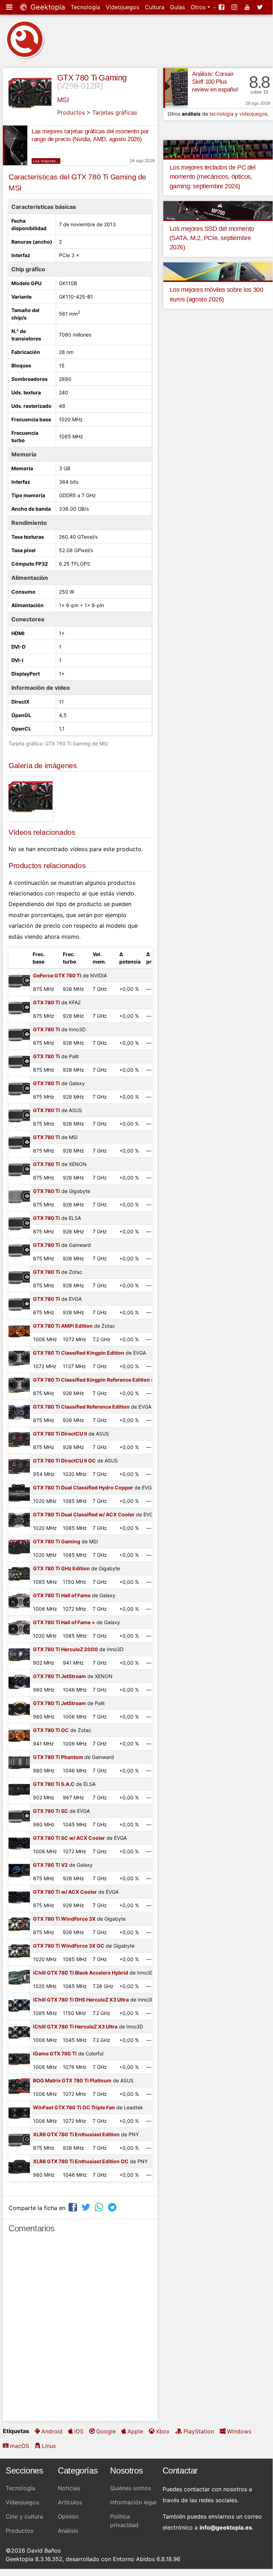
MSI (63, 100)
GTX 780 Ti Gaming (92, 78)
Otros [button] (199, 7)
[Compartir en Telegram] (113, 2207)
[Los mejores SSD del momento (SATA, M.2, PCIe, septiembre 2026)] (218, 210)
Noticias (69, 2488)
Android (52, 2431)
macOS (20, 2446)
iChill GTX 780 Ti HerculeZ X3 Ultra (75, 2027)
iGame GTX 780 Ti (55, 2053)
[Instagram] (235, 7)
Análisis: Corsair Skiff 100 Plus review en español (215, 82)
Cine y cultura (24, 2516)
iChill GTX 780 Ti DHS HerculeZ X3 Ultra (81, 2000)
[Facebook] (222, 7)
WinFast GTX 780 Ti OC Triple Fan (74, 2107)
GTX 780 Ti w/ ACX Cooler (65, 1892)
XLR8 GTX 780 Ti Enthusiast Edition (76, 2134)
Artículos (70, 2502)
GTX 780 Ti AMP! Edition (63, 1326)
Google (106, 2431)
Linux (49, 2446)
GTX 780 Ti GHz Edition (61, 1568)
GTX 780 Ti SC (51, 1811)
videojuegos (253, 114)
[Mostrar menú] (10, 7)
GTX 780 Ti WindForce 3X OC (69, 1946)
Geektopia (47, 7)
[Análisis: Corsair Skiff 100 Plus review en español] (176, 88)
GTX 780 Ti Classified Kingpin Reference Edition (91, 1380)
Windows (239, 2431)
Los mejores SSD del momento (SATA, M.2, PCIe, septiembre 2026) (212, 238)
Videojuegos (122, 7)
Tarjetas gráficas (115, 112)
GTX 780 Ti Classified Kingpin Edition (79, 1353)
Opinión (68, 2516)
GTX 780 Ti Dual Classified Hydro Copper (83, 1487)
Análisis (68, 2531)
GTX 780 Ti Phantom (58, 1757)
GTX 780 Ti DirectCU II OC (64, 1461)
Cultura (155, 7)
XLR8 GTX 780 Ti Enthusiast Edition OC (81, 2161)
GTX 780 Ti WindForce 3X (64, 1919)
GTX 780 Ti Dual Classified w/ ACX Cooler (84, 1514)
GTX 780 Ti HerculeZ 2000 (65, 1649)
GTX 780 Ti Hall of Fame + (64, 1622)
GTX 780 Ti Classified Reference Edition (81, 1407)
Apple (135, 2431)
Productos (71, 112)
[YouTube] (248, 7)
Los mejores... (46, 161)
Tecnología (85, 7)
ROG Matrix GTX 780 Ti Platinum (72, 2080)
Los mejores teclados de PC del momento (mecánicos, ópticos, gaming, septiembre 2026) (213, 177)
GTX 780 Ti (47, 1002)
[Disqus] (80, 2330)
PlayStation (199, 2431)
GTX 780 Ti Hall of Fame (62, 1595)
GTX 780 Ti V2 (50, 1865)
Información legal (133, 2502)
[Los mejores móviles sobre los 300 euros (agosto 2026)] (218, 271)
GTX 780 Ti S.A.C (54, 1784)
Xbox (163, 2431)
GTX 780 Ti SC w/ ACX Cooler (69, 1838)
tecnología (222, 114)
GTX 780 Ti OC (51, 1730)
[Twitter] (261, 7)
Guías (178, 7)
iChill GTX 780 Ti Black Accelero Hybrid (81, 1973)
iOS (79, 2431)
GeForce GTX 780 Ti (57, 975)
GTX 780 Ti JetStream (59, 1676)
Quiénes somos (130, 2488)
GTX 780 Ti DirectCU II (60, 1434)
